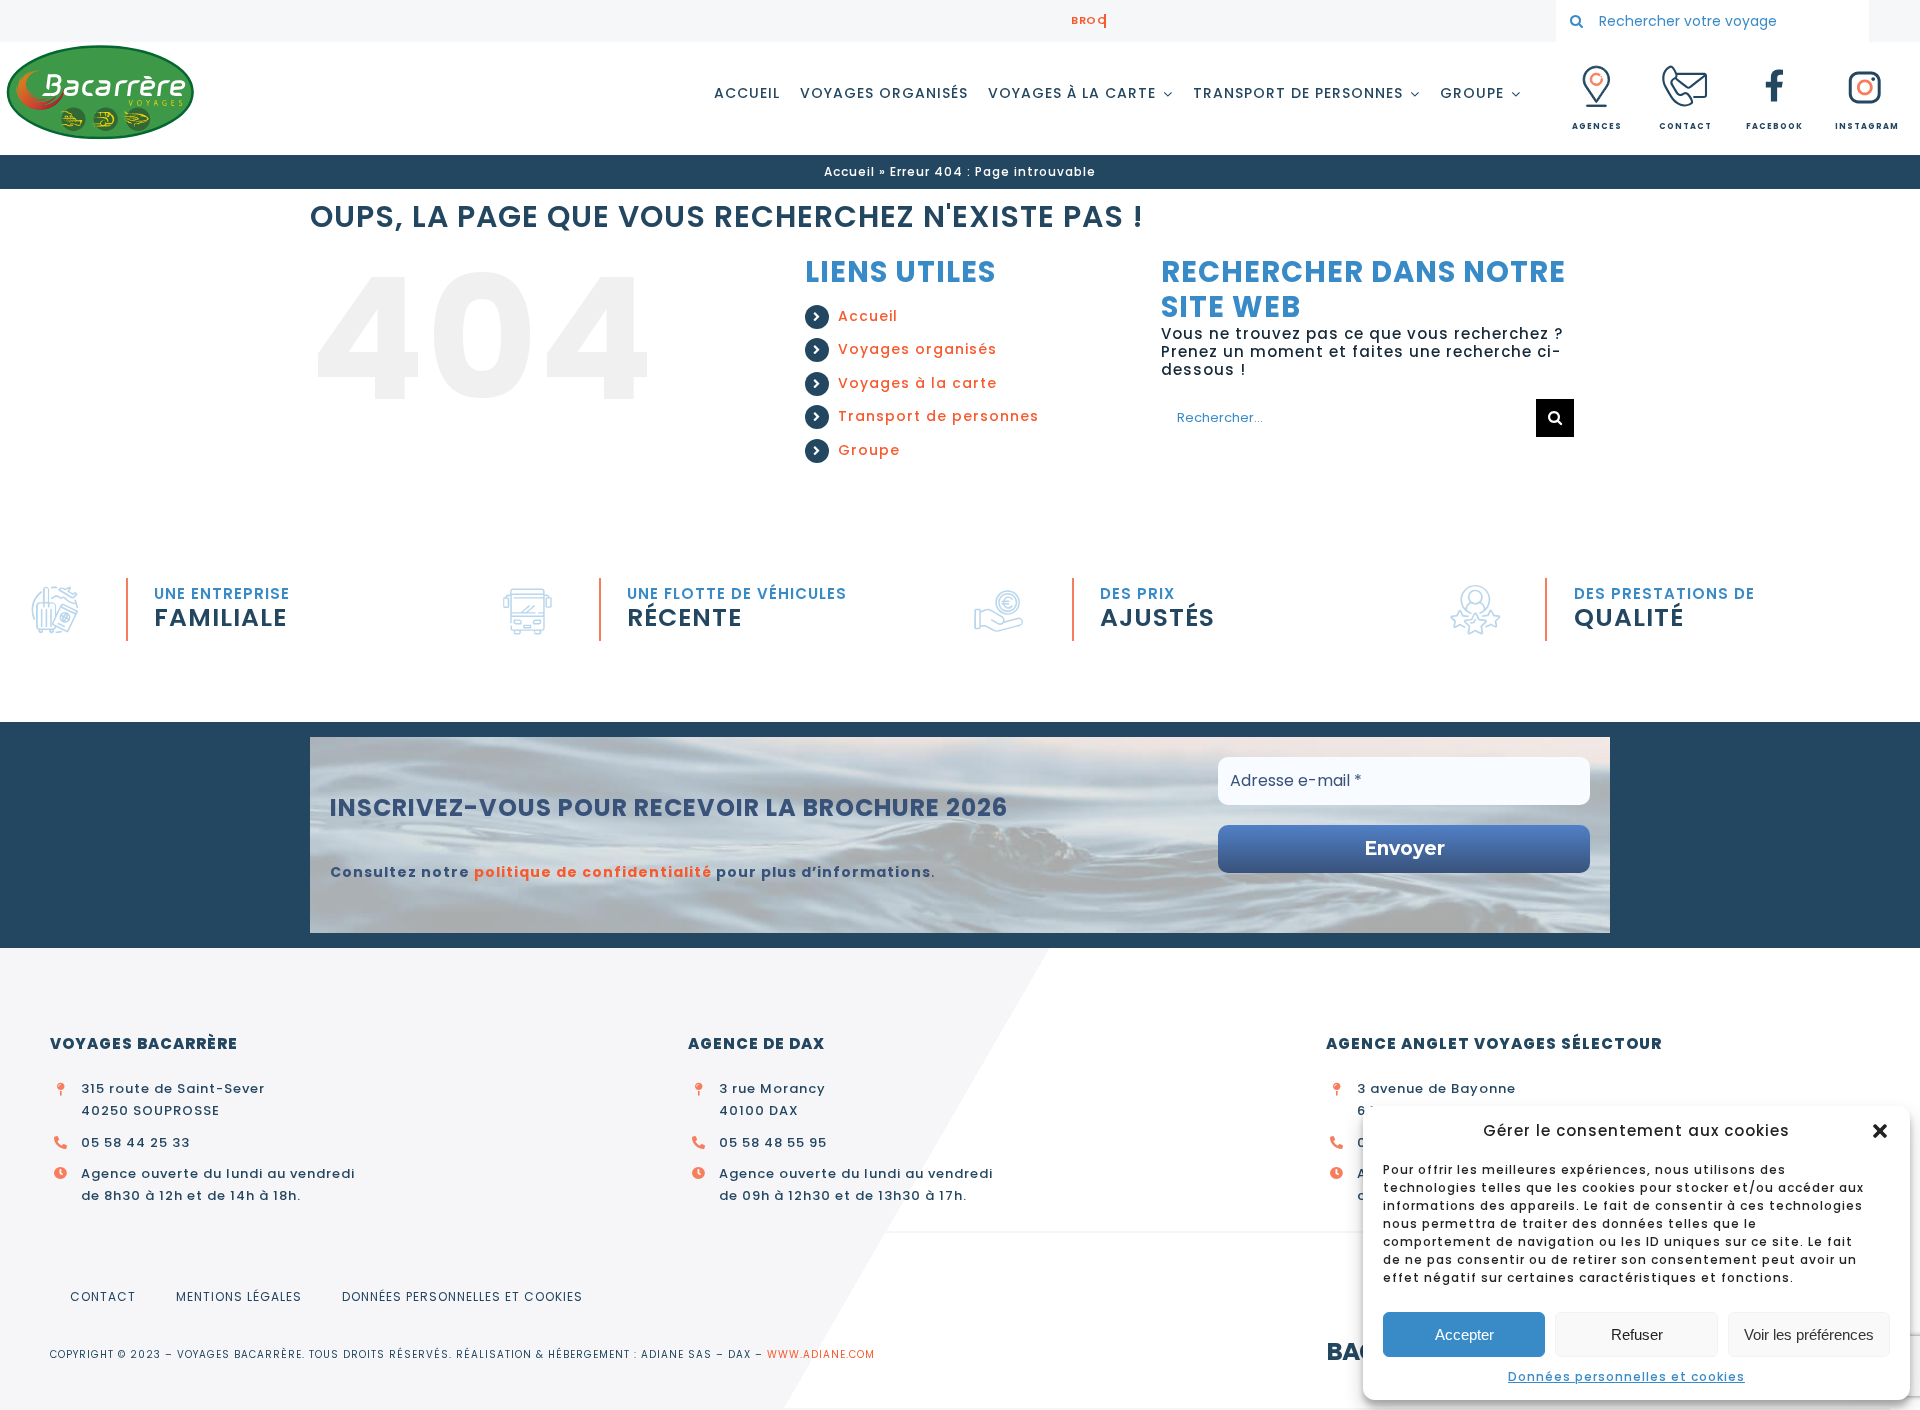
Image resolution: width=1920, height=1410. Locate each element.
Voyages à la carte (917, 383)
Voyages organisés (917, 349)
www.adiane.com (821, 1354)
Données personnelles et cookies (1626, 1376)
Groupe (869, 450)
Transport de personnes (938, 416)
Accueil (849, 171)
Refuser (1637, 1334)
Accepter (1464, 1334)
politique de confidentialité (593, 872)
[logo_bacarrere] (100, 49)
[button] (1880, 1131)
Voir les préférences (1809, 1334)
